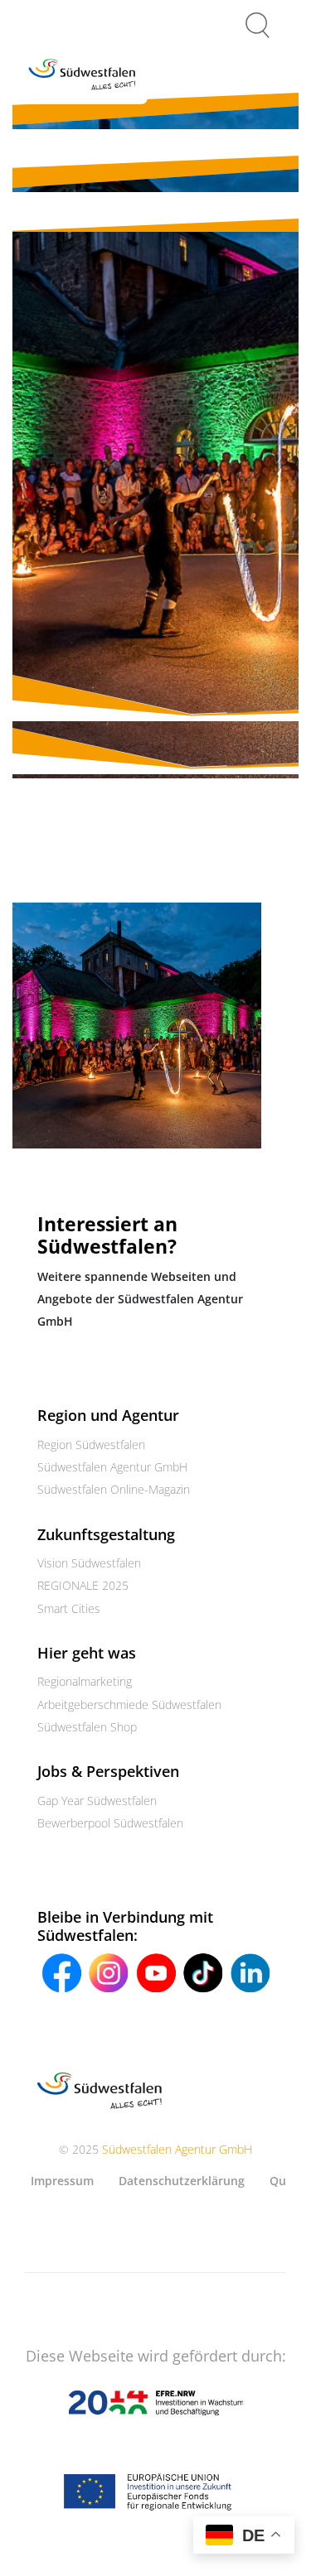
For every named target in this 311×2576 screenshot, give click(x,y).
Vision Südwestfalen (89, 1563)
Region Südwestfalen (91, 1444)
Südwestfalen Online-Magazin (114, 1489)
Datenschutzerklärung (182, 2181)
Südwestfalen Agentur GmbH (112, 1467)
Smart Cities (69, 1608)
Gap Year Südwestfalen (97, 1801)
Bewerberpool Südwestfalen (110, 1823)
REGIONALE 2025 (83, 1585)
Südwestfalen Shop (87, 1727)
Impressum (62, 2181)
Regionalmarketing (85, 1681)
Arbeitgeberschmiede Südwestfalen (129, 1704)
